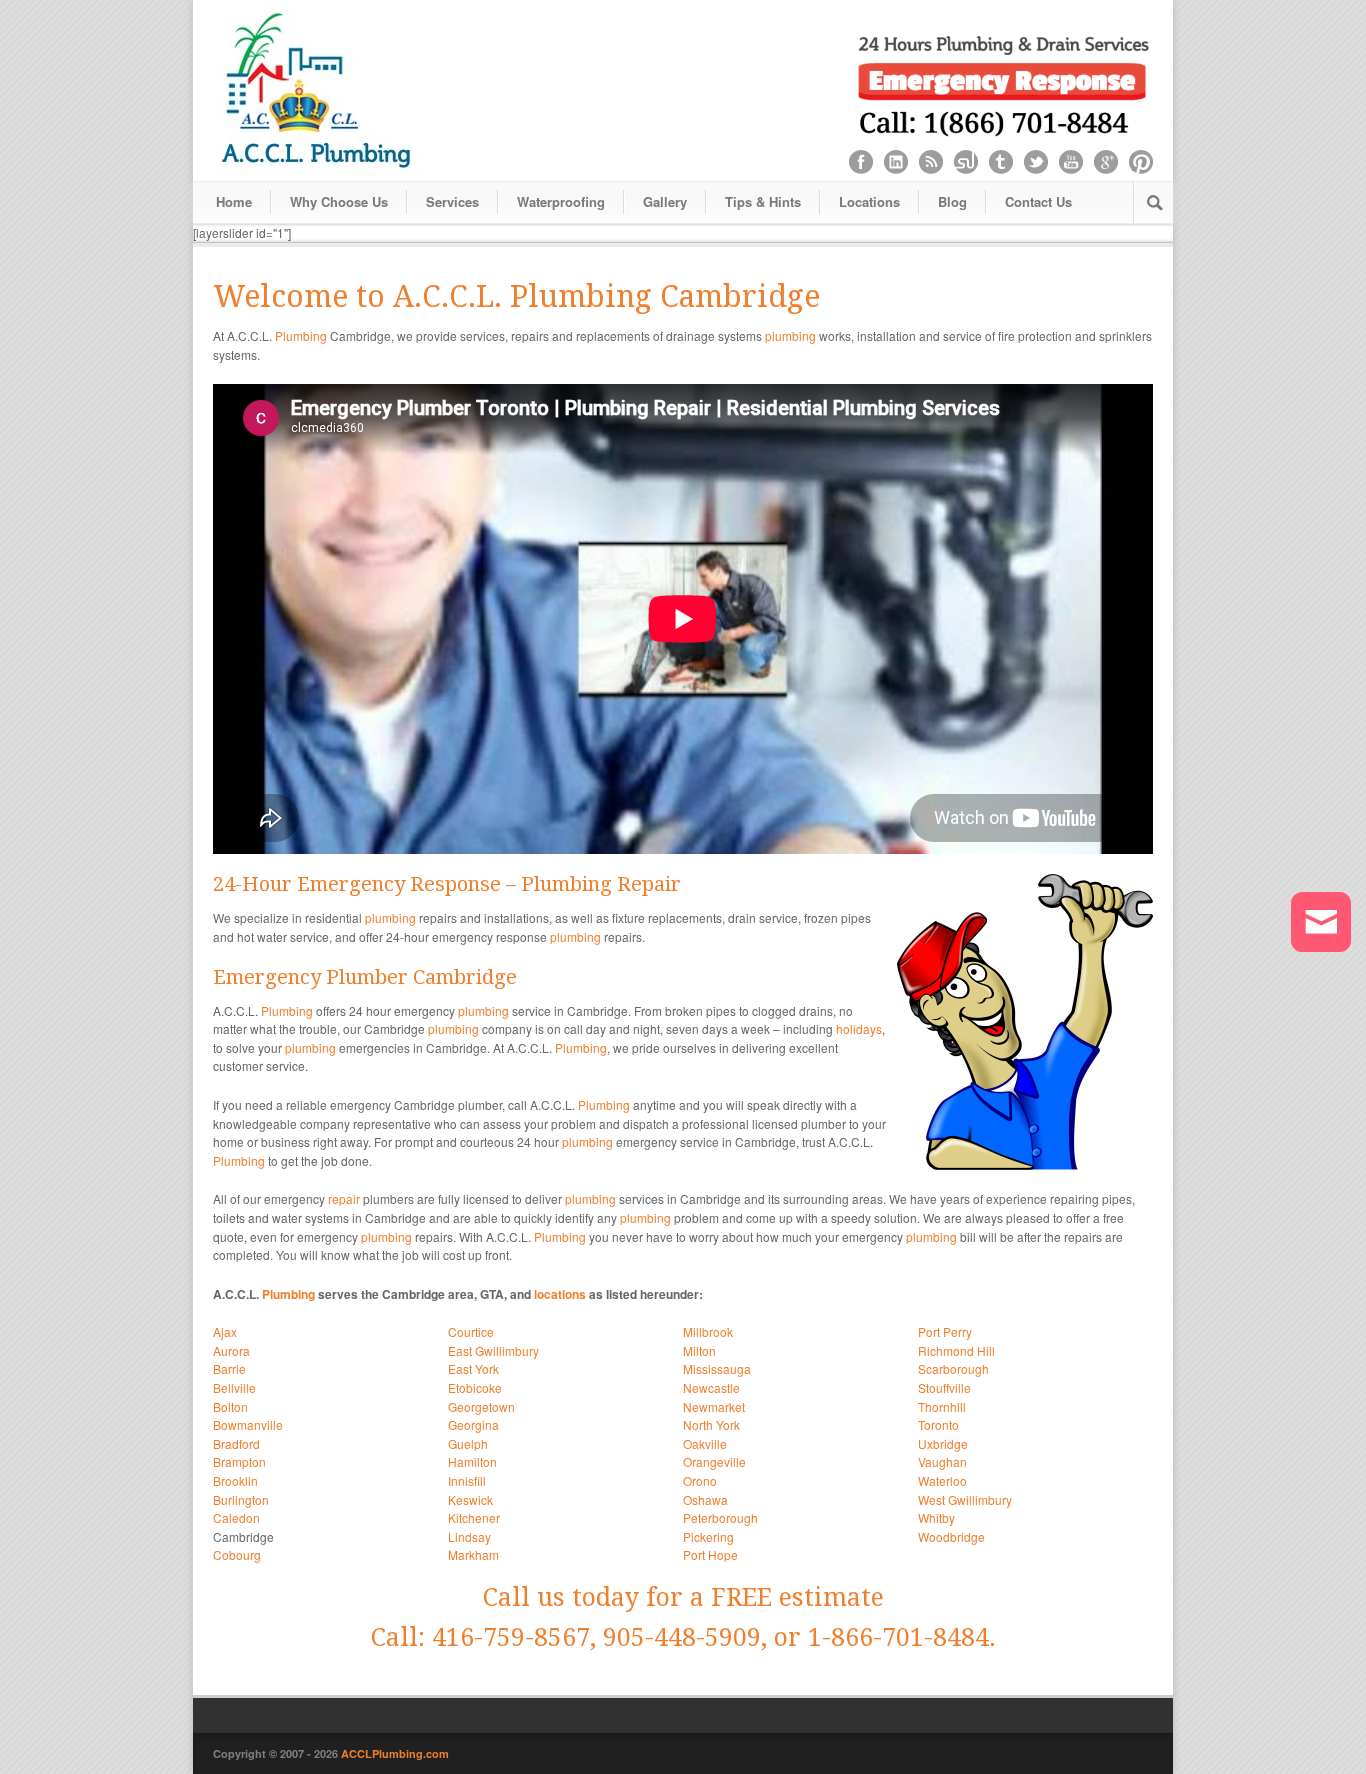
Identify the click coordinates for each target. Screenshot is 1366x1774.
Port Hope (710, 1554)
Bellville (234, 1387)
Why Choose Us (339, 201)
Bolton (230, 1406)
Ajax (225, 1331)
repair (344, 1198)
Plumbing (301, 335)
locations (560, 1294)
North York (711, 1424)
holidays (859, 1028)
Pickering (708, 1536)
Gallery (665, 201)
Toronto (938, 1424)
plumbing (790, 335)
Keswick (470, 1499)
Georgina (473, 1424)
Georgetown (481, 1406)
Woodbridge (951, 1536)
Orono (700, 1480)
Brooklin (235, 1480)
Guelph (468, 1443)
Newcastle (711, 1387)
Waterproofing (561, 201)
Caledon (236, 1517)
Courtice (471, 1331)
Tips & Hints (763, 201)
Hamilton (472, 1461)
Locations (869, 201)
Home (234, 201)
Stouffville (944, 1387)
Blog (952, 201)
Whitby (936, 1517)
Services (452, 201)
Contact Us (1038, 201)
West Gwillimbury (965, 1499)
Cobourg (237, 1554)
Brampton (239, 1461)
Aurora (231, 1350)
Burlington (241, 1499)
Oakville (705, 1443)
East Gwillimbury (493, 1350)
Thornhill (942, 1406)
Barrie (229, 1368)
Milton (699, 1350)
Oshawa (705, 1499)
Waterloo (942, 1480)
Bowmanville (248, 1424)
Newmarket (714, 1406)
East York (473, 1368)
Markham (473, 1554)
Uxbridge (943, 1443)
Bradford (236, 1443)
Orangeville (714, 1461)
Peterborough (720, 1517)
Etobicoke (475, 1387)
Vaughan (942, 1461)
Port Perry (945, 1331)
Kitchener (474, 1517)
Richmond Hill (956, 1350)
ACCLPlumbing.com (395, 1753)
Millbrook (708, 1331)
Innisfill (467, 1480)
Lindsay (469, 1536)
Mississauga (717, 1368)
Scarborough (953, 1368)
